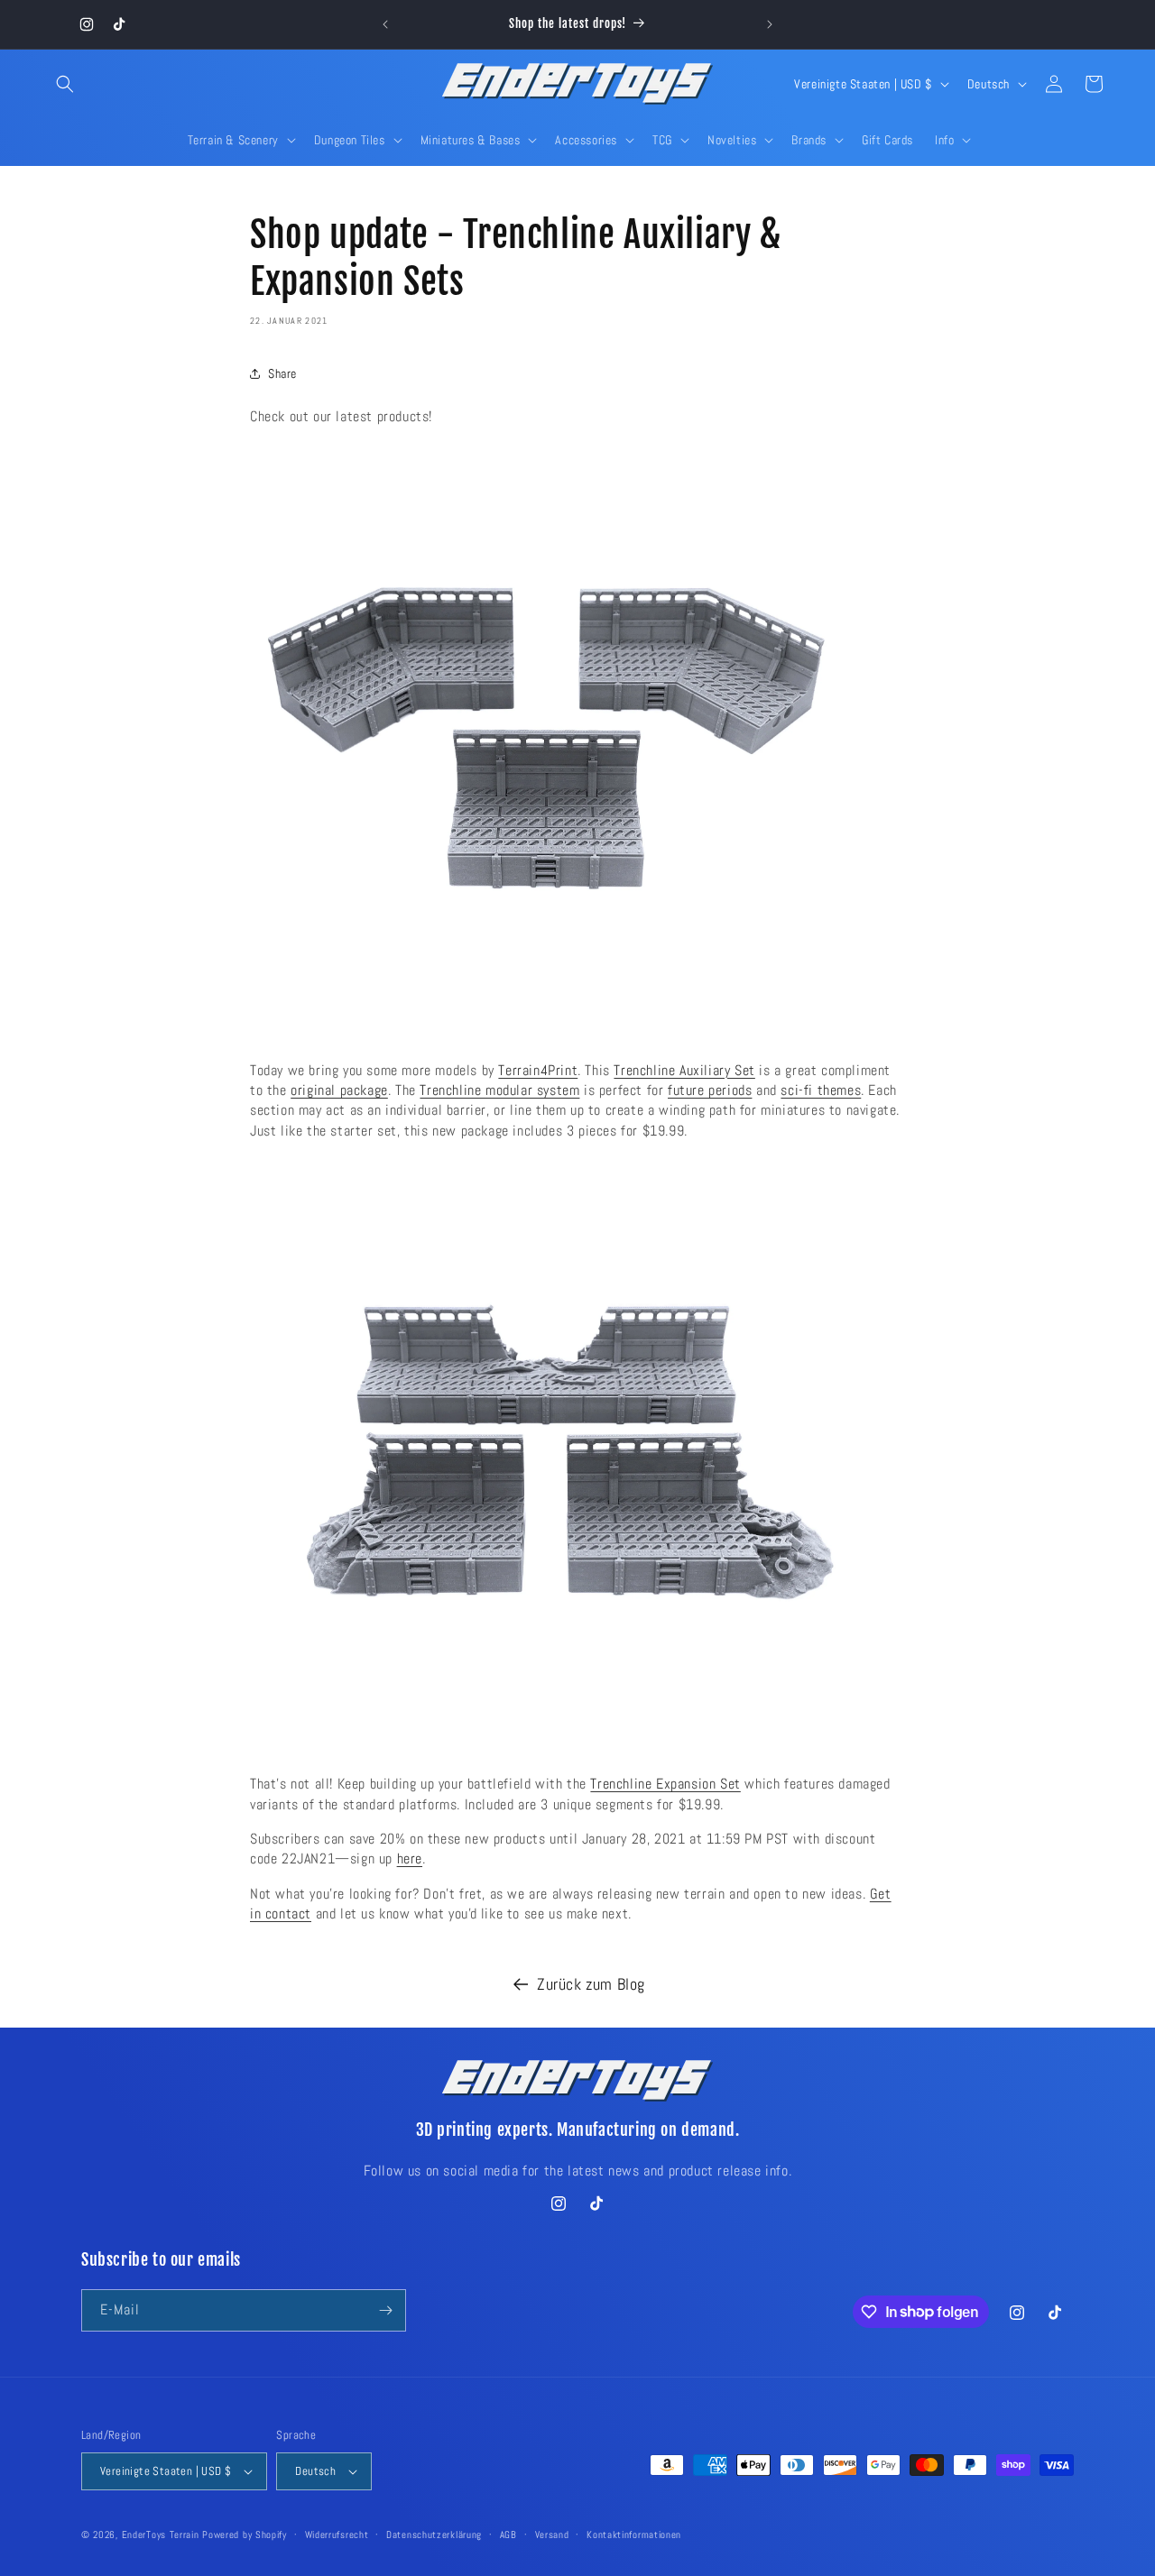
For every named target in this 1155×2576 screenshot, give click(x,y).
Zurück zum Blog (591, 1984)
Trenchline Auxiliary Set (684, 1070)
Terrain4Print (538, 1070)
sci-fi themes (821, 1090)
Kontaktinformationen (634, 2535)
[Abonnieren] (385, 2310)
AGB (508, 2535)
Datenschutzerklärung (434, 2535)
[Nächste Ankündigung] (770, 24)
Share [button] (282, 373)
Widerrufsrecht (337, 2535)
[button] (65, 84)
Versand (552, 2535)
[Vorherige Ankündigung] (385, 24)
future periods (710, 1090)
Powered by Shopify (245, 2535)
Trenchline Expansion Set (665, 1784)
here (410, 1858)
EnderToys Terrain (161, 2535)
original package (339, 1090)
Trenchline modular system (499, 1090)
